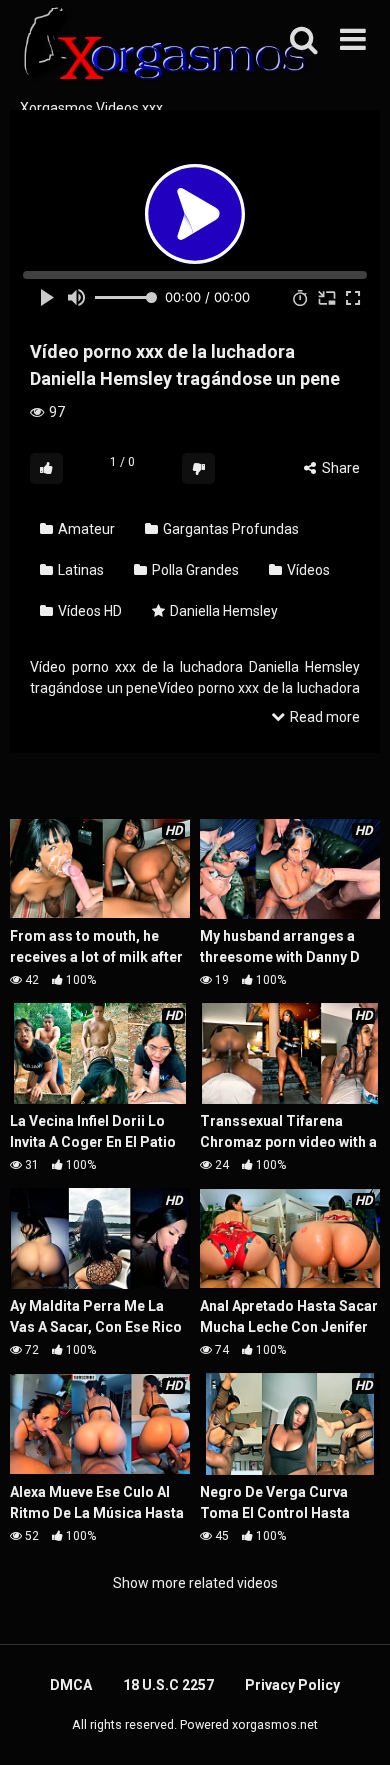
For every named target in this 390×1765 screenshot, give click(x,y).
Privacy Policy (292, 1685)
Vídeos (307, 570)
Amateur (85, 529)
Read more (323, 717)
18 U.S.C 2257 (168, 1685)
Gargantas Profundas (229, 529)
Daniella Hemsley (222, 611)
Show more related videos (195, 1583)
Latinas (79, 570)
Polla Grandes (194, 570)
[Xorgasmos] (160, 49)
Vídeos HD (88, 611)
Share (339, 468)
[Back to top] (353, 1724)
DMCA (71, 1685)
